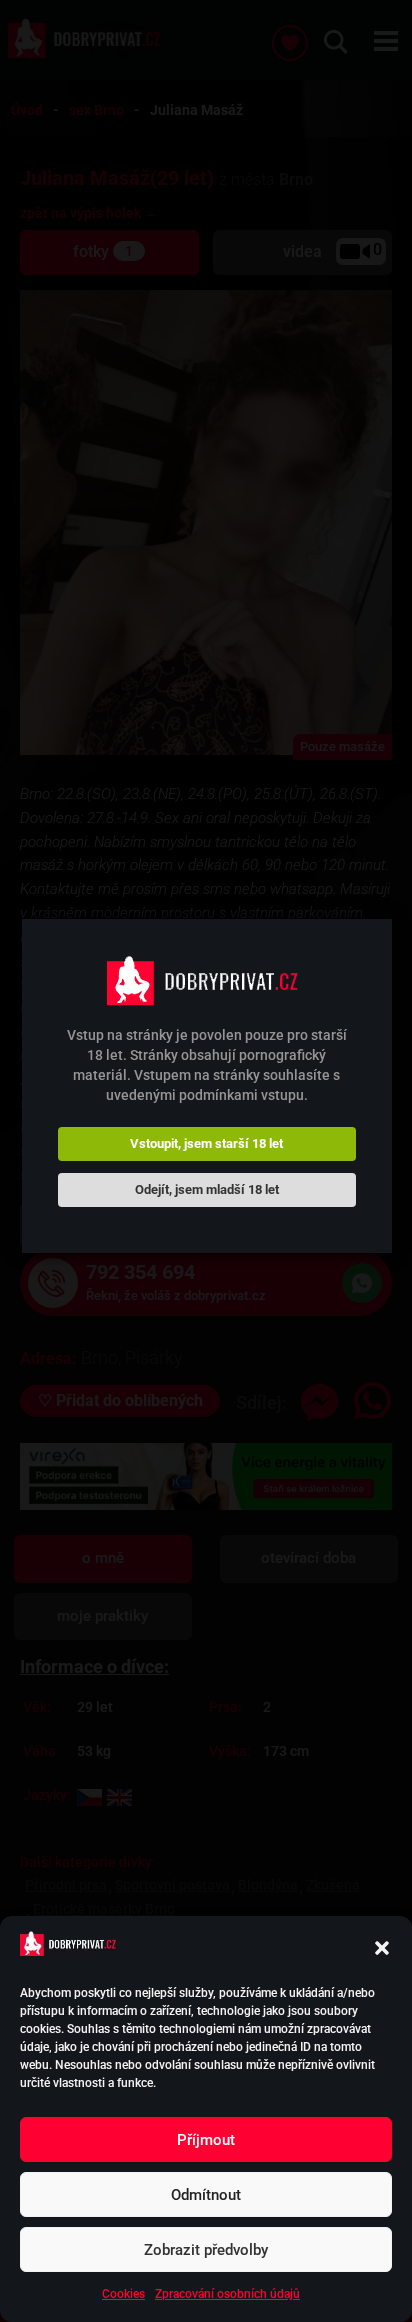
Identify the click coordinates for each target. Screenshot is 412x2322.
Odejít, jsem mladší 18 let (207, 1189)
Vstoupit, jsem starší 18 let (206, 1143)
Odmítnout (206, 2195)
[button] (382, 1948)
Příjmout (206, 2140)
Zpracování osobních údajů (227, 2294)
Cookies (123, 2294)
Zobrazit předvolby (206, 2250)
